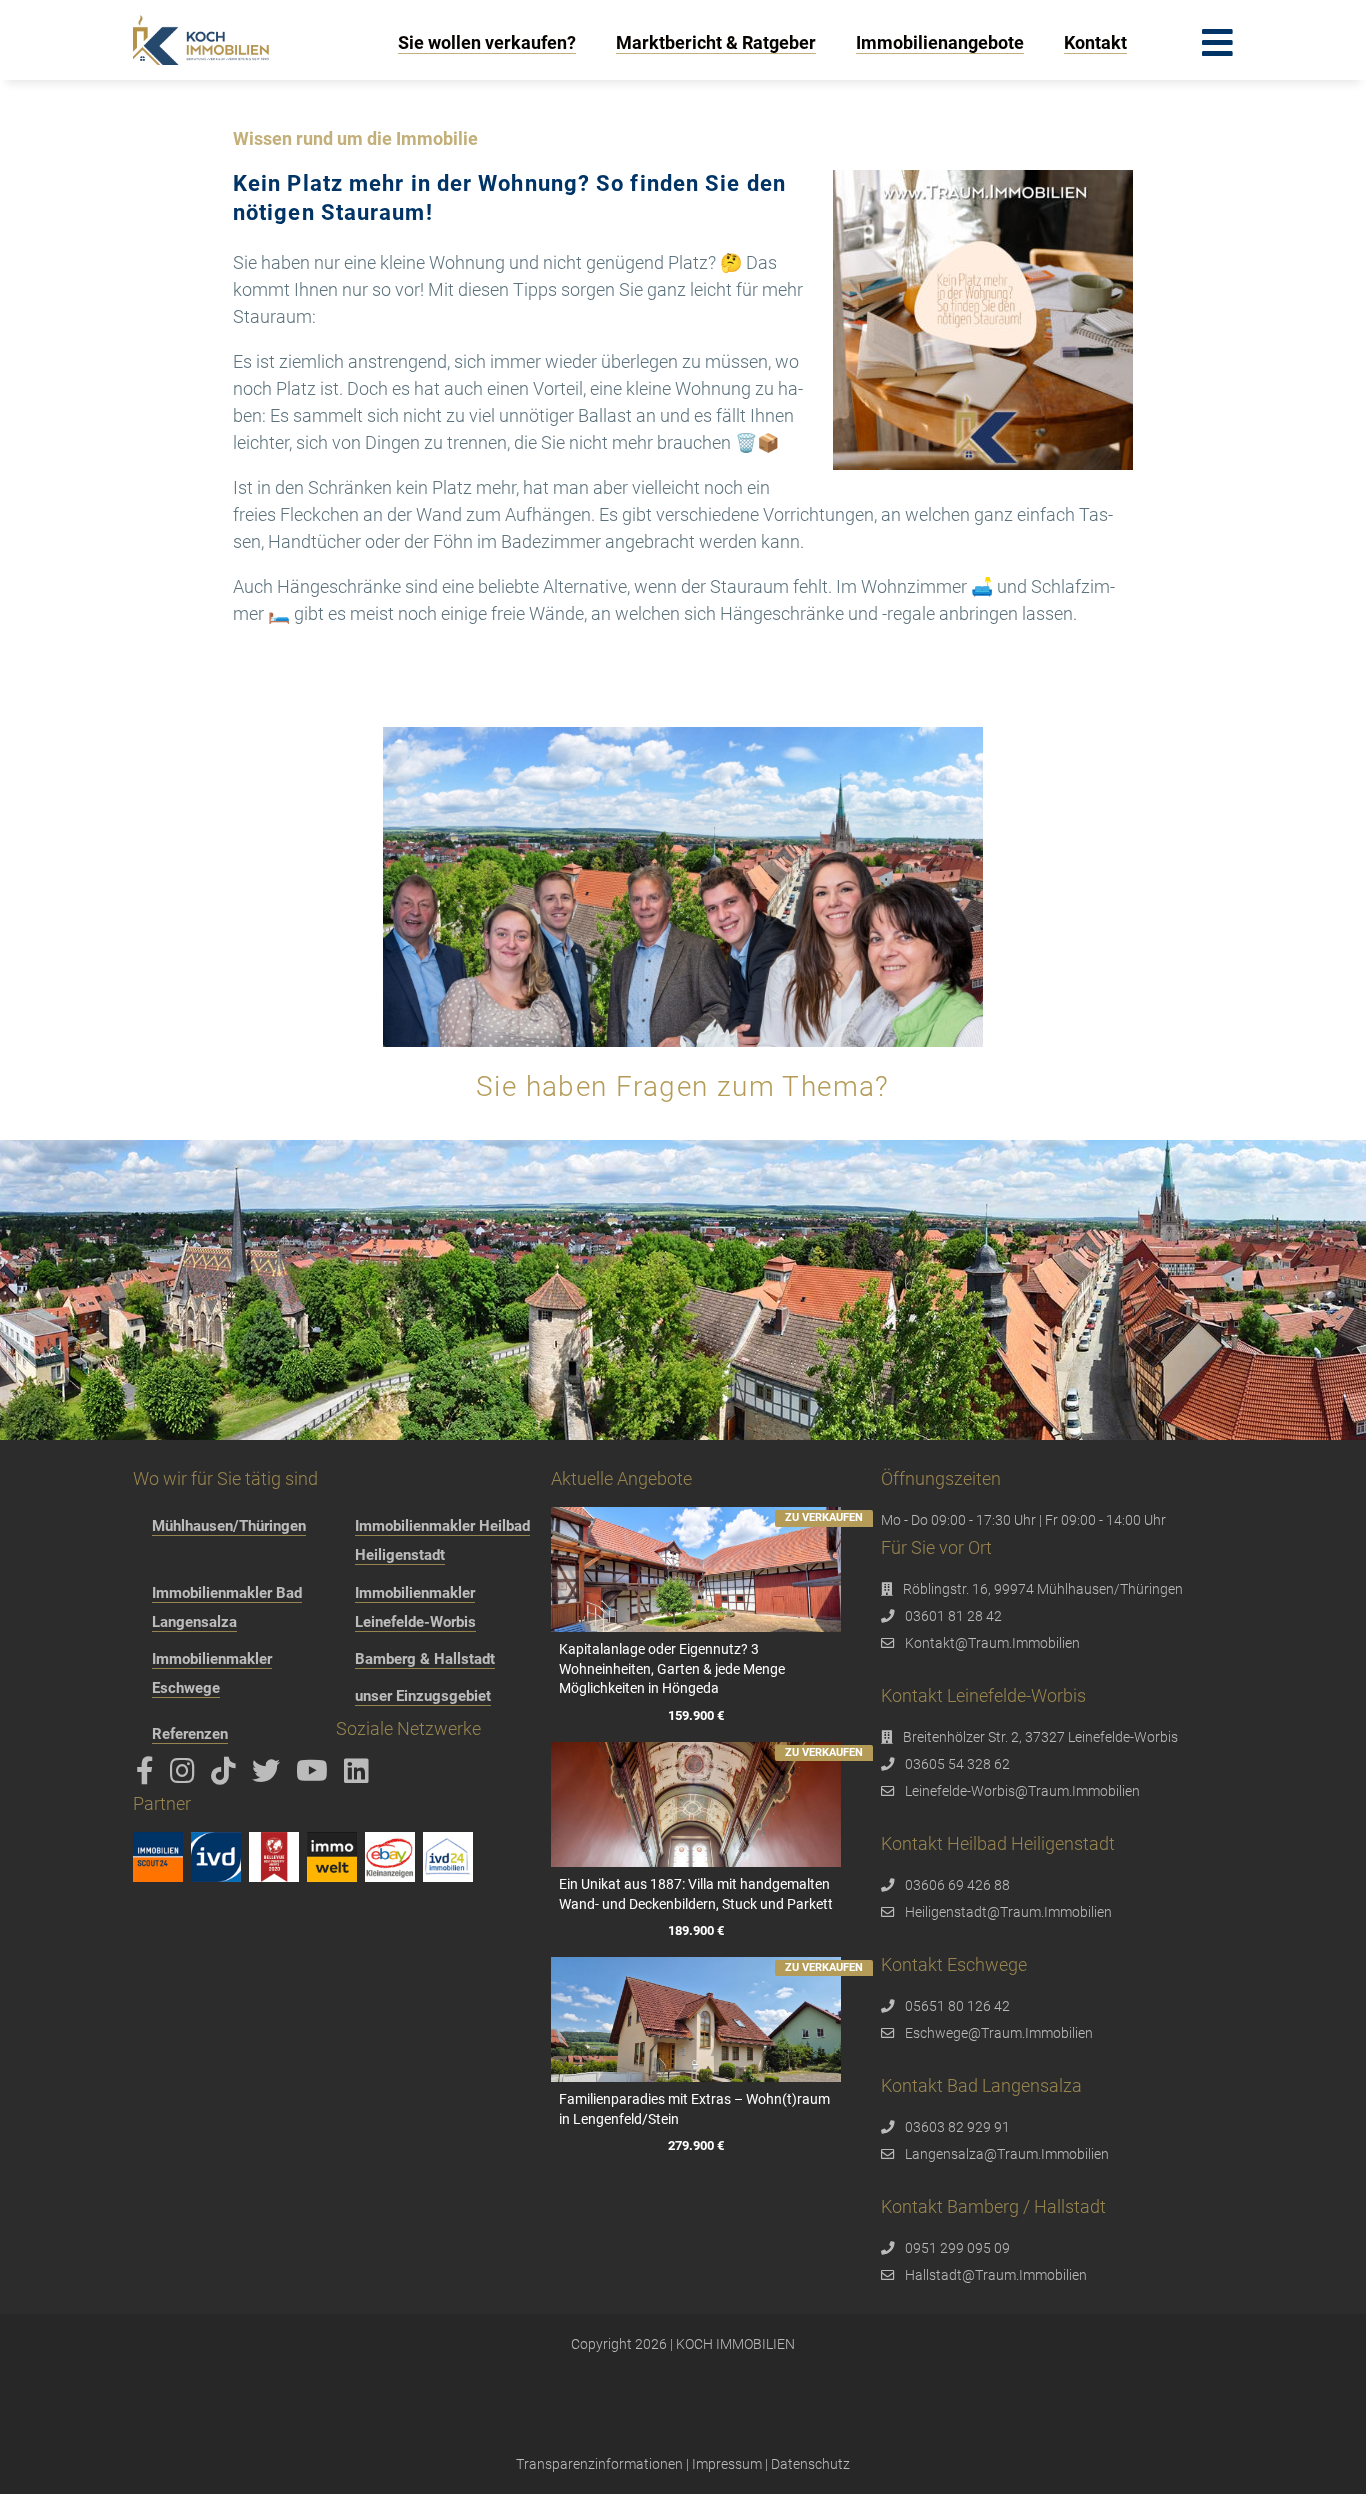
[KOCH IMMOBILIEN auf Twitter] (269, 1776)
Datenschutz (810, 2464)
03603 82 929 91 (957, 2127)
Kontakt (1095, 42)
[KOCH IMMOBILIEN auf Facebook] (148, 1776)
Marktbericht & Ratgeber (716, 42)
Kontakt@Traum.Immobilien (992, 1643)
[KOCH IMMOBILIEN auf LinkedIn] (360, 1776)
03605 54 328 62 (957, 1764)
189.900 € (696, 1930)
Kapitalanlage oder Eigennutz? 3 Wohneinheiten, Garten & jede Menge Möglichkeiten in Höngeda (672, 1668)
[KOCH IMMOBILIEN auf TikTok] (227, 1776)
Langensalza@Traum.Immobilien (1007, 2154)
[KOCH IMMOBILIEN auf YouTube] (315, 1776)
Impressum (727, 2464)
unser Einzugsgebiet (423, 1696)
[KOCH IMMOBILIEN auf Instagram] (186, 1776)
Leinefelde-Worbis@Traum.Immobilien (1022, 1791)
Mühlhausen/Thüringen (229, 1526)
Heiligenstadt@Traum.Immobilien (1008, 1912)
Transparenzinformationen (599, 2464)
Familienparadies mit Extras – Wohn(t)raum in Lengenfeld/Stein (694, 2109)
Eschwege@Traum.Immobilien (999, 2033)
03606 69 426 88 (957, 1885)
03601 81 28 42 (953, 1616)
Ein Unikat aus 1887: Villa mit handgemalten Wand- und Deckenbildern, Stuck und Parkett (696, 1894)
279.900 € (696, 2145)
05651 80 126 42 (957, 2006)
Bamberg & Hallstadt (425, 1659)
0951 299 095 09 (957, 2248)
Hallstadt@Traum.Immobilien (996, 2275)
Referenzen (190, 1734)
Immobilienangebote (940, 42)
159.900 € (696, 1715)
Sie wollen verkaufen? (487, 42)
